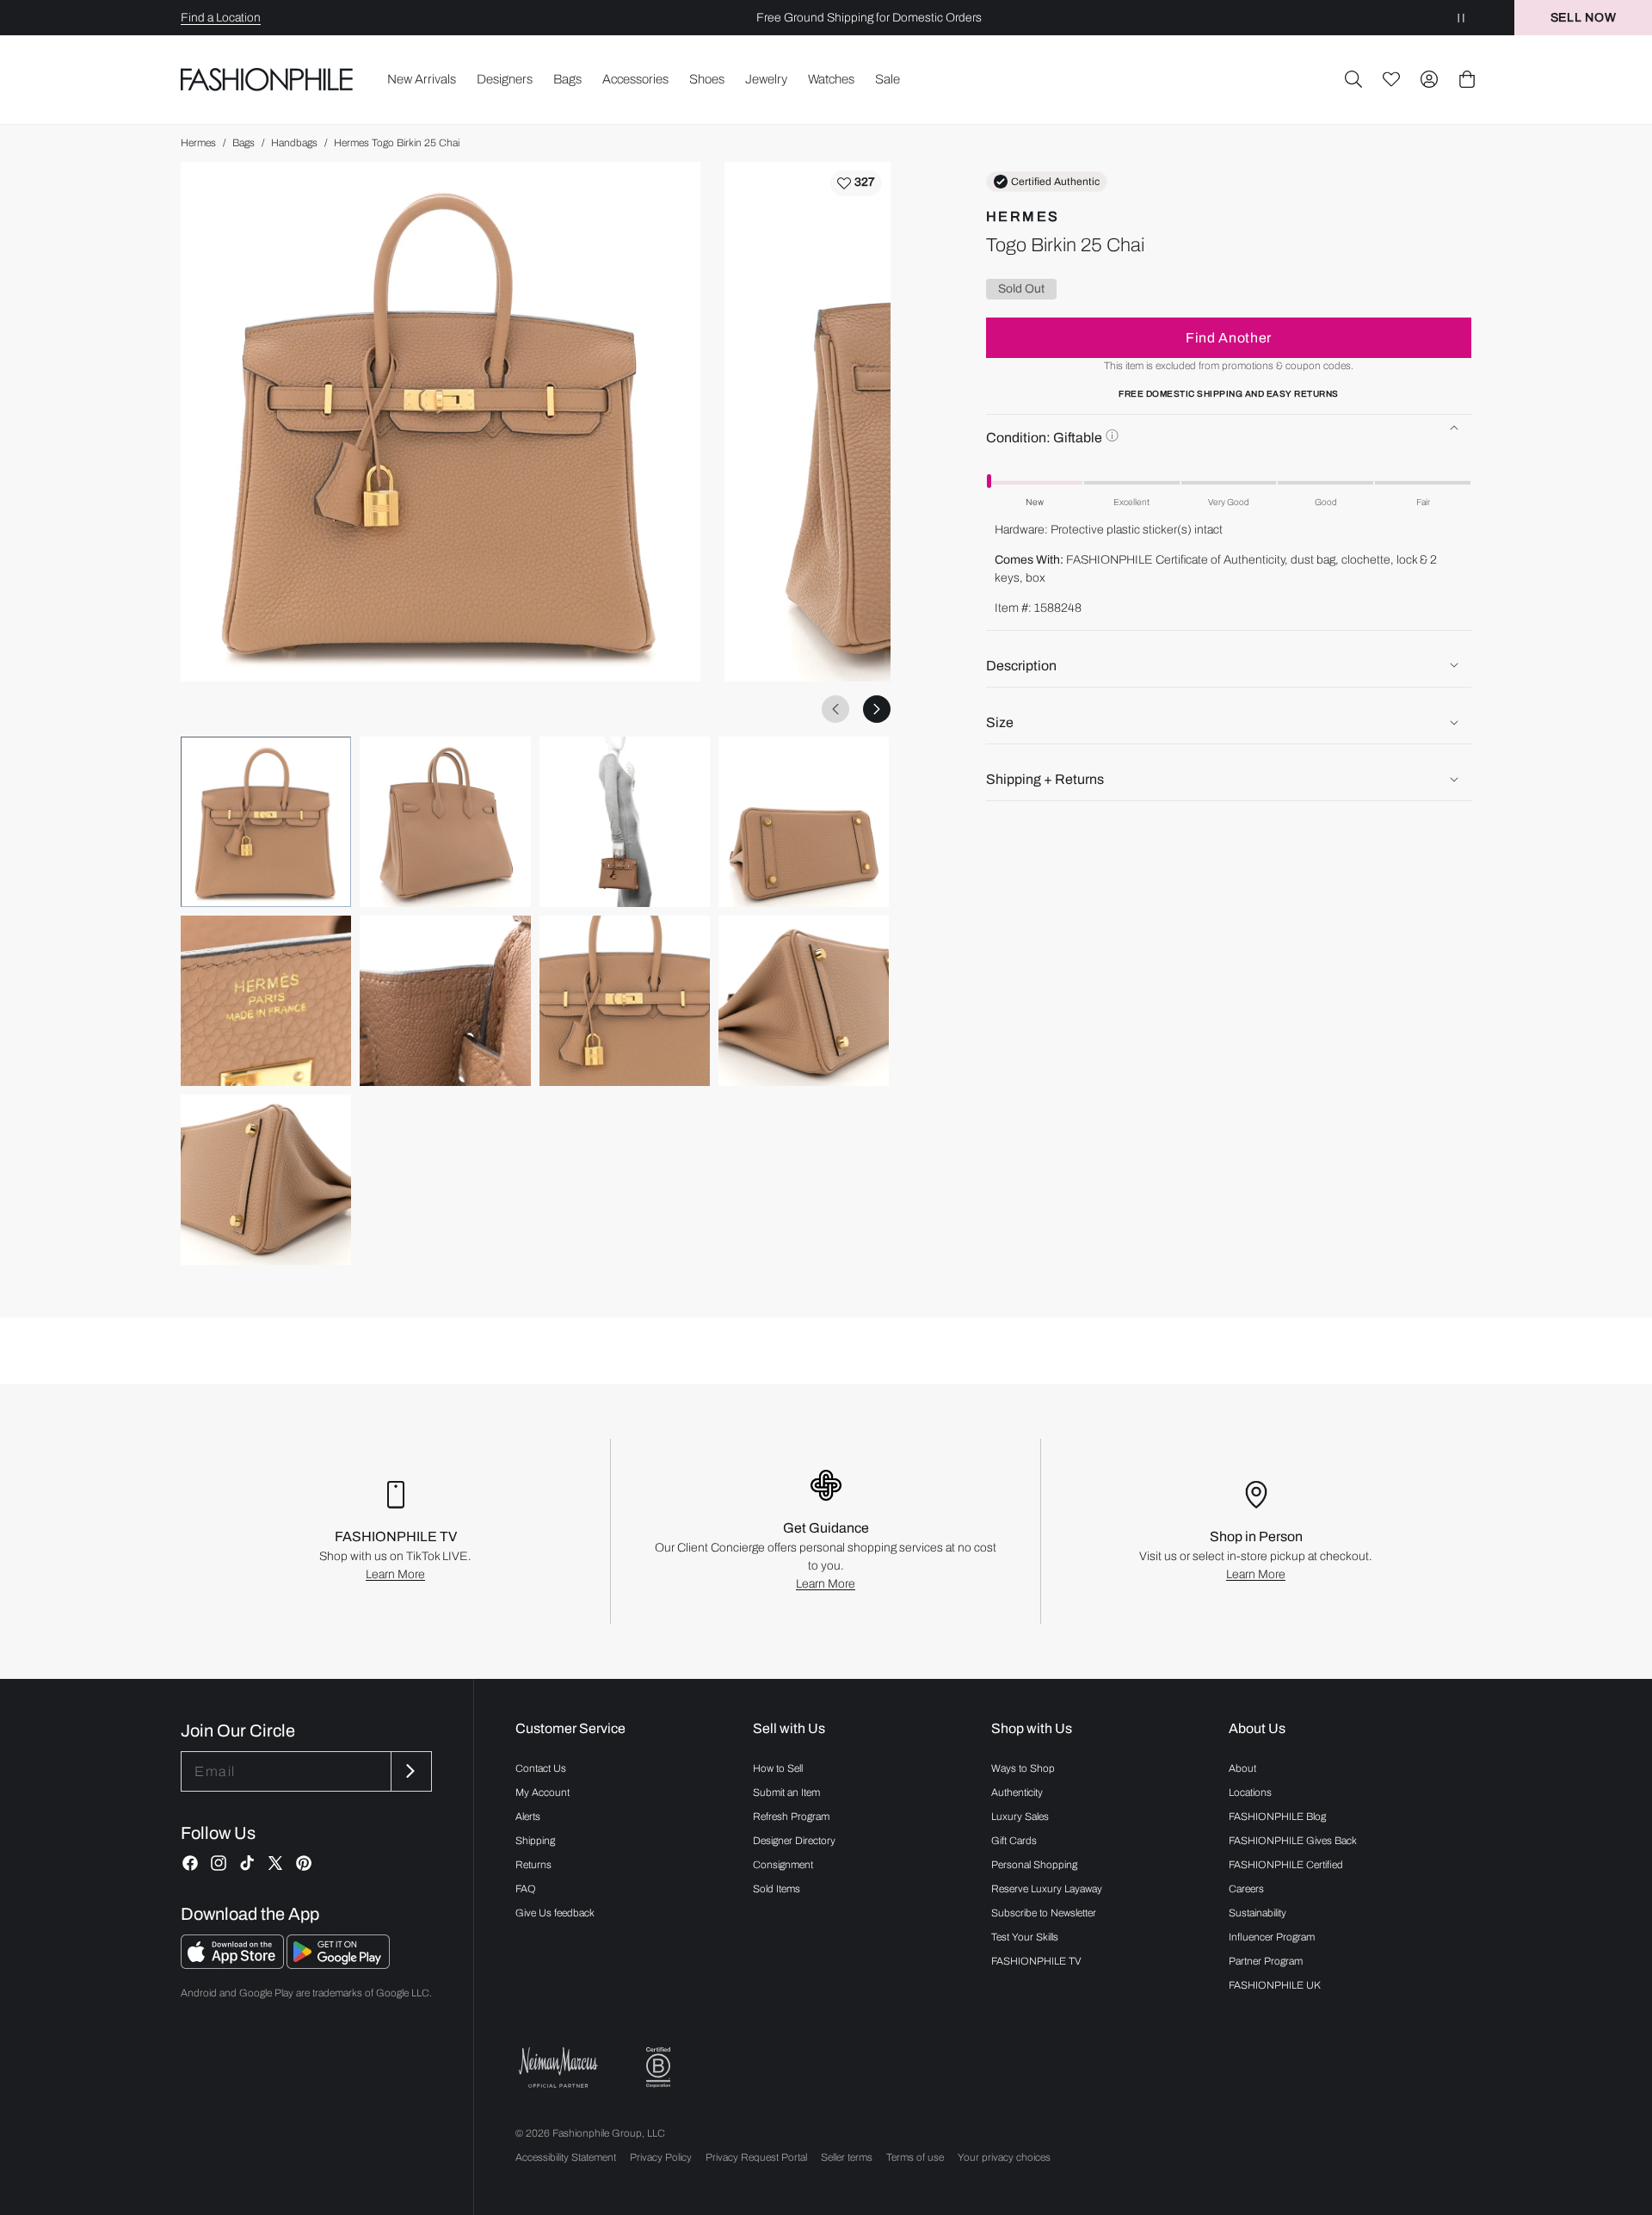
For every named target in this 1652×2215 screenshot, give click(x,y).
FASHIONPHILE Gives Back (1293, 1841)
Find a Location (221, 18)
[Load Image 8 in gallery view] (804, 1001)
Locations (1250, 1792)
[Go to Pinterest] (304, 1863)
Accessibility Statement (566, 2157)
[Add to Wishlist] (856, 183)
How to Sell (778, 1768)
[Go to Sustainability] (658, 2067)
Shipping (535, 1841)
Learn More (395, 1574)
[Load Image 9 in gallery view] (266, 1180)
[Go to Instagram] (219, 1863)
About (1242, 1768)
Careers (1246, 1889)
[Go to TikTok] (247, 1863)
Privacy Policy (661, 2157)
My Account (542, 1792)
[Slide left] (835, 709)
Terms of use (915, 2157)
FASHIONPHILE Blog (1277, 1817)
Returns (533, 1865)
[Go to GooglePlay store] (338, 1964)
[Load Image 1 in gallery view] (266, 822)
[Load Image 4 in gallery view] (804, 822)
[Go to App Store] (234, 1964)
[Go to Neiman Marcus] (558, 2067)
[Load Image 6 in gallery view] (445, 1001)
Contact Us (541, 1768)
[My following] (1391, 79)
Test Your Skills (1025, 1937)
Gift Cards (1014, 1841)
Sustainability (1257, 1913)
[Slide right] (877, 709)
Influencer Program (1272, 1937)
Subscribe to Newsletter (1044, 1913)
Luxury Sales (1020, 1817)
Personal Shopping (1034, 1865)
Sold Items (777, 1889)
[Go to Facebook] (190, 1863)
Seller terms (847, 2157)
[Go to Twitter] (275, 1863)
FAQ (526, 1889)
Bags (243, 143)
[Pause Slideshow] (1461, 18)
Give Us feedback (555, 1913)
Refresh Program (791, 1817)
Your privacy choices (1004, 2157)
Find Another (1229, 337)
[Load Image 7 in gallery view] (625, 1001)
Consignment (783, 1865)
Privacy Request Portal (756, 2157)
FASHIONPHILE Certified (1286, 1865)
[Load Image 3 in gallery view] (625, 822)
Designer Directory (794, 1841)
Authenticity (1017, 1792)
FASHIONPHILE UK (1275, 1985)
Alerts (528, 1817)
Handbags (294, 143)
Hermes (198, 143)
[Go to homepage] (267, 79)
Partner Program (1266, 1961)
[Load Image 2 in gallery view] (445, 822)
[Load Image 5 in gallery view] (266, 1001)
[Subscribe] (410, 1771)
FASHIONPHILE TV (1036, 1961)
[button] (1353, 79)
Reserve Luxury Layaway (1047, 1889)
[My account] (1429, 79)
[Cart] (1467, 79)
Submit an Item (786, 1792)
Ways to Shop (1023, 1768)
